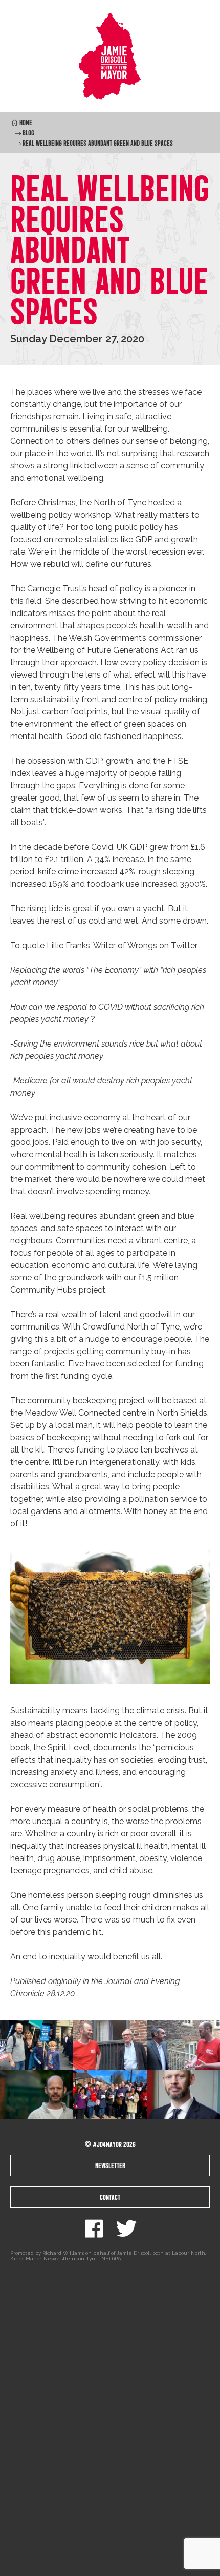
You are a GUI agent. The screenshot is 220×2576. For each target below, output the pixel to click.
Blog (28, 133)
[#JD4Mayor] (110, 56)
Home (26, 122)
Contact (110, 2197)
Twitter (126, 2229)
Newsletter (110, 2165)
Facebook (94, 2229)
